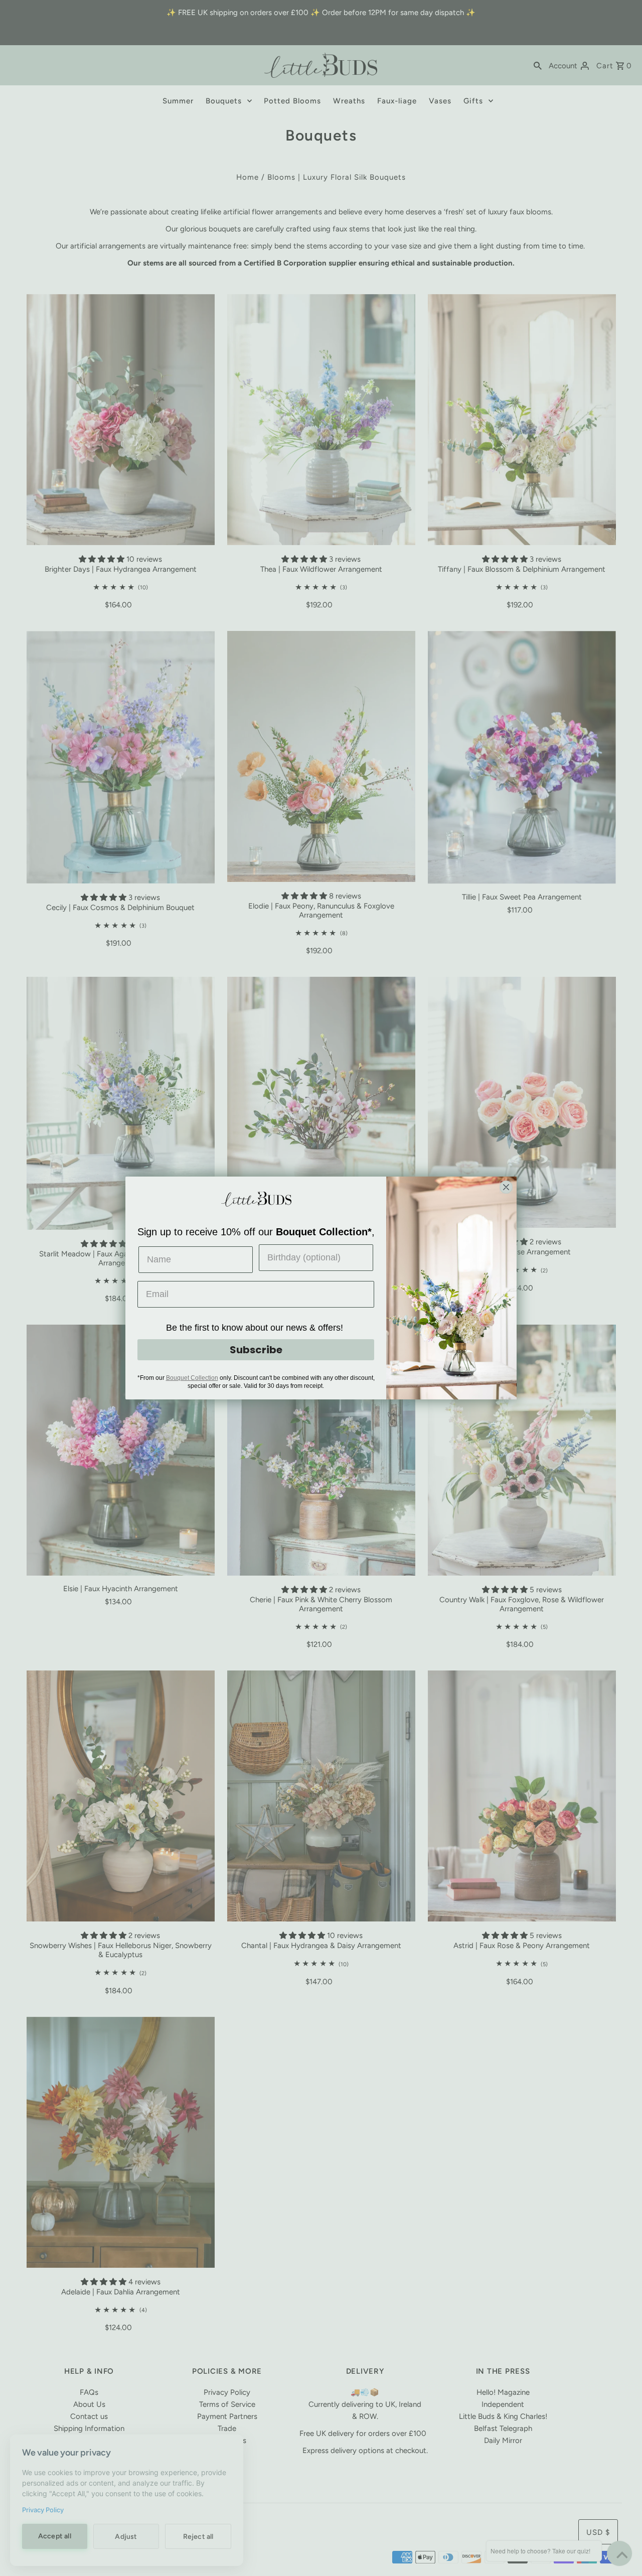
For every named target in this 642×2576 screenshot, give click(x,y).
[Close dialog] (506, 1187)
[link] (256, 1199)
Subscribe (256, 1350)
